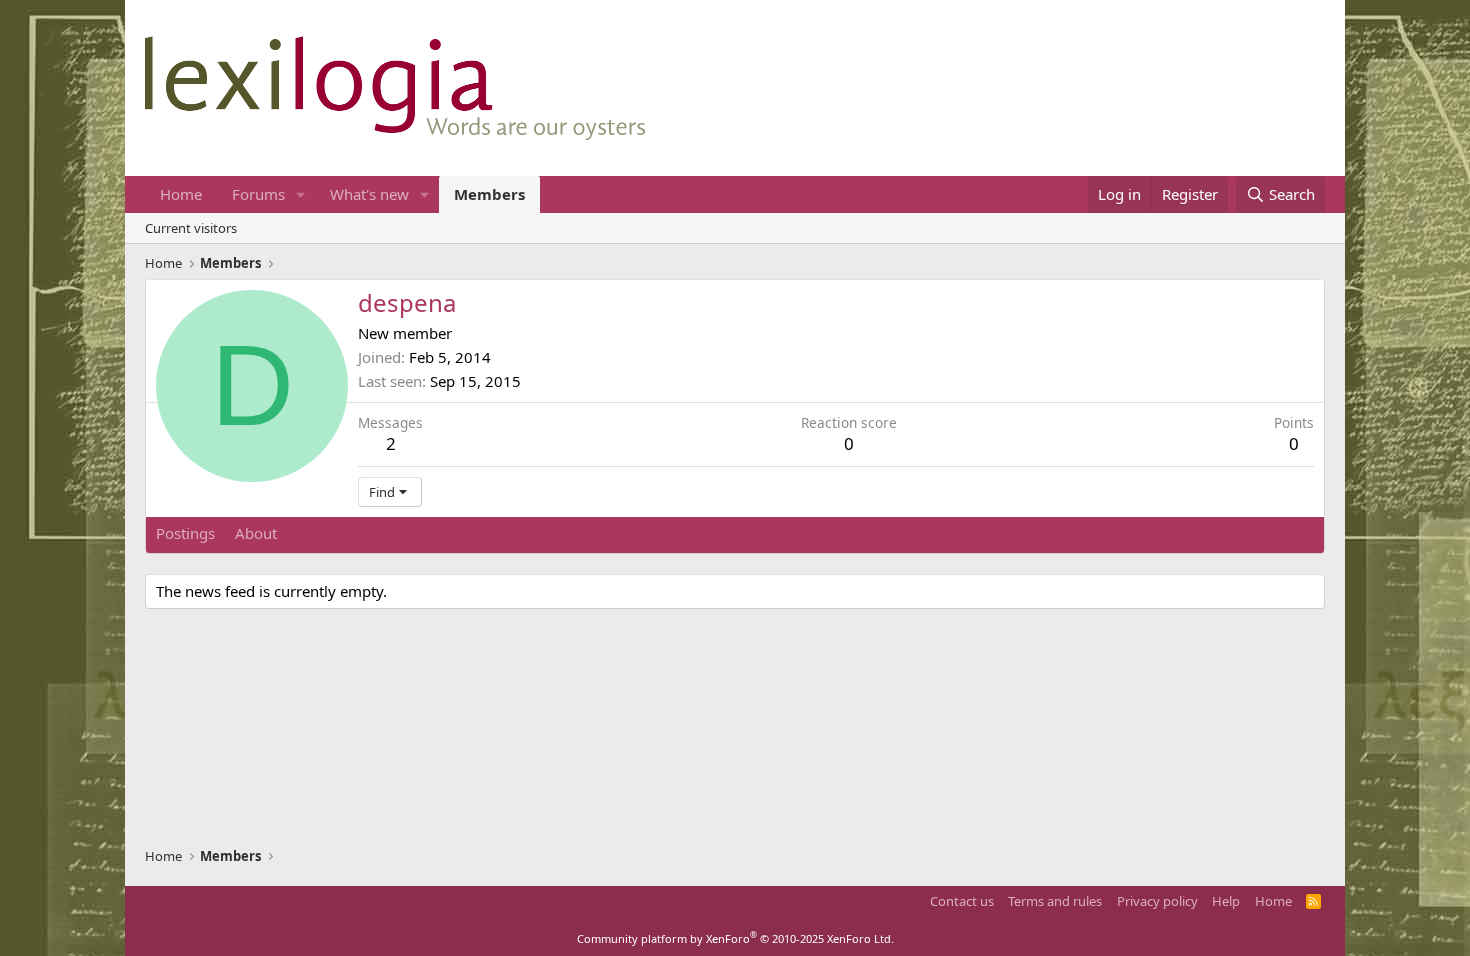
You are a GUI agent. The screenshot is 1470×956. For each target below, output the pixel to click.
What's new (369, 194)
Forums (258, 194)
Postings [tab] (185, 533)
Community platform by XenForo (735, 938)
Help (1226, 901)
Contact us (962, 901)
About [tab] (256, 533)
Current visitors (191, 228)
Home (181, 194)
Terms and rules (1055, 901)
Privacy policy (1157, 901)
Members (489, 194)
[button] (301, 194)
